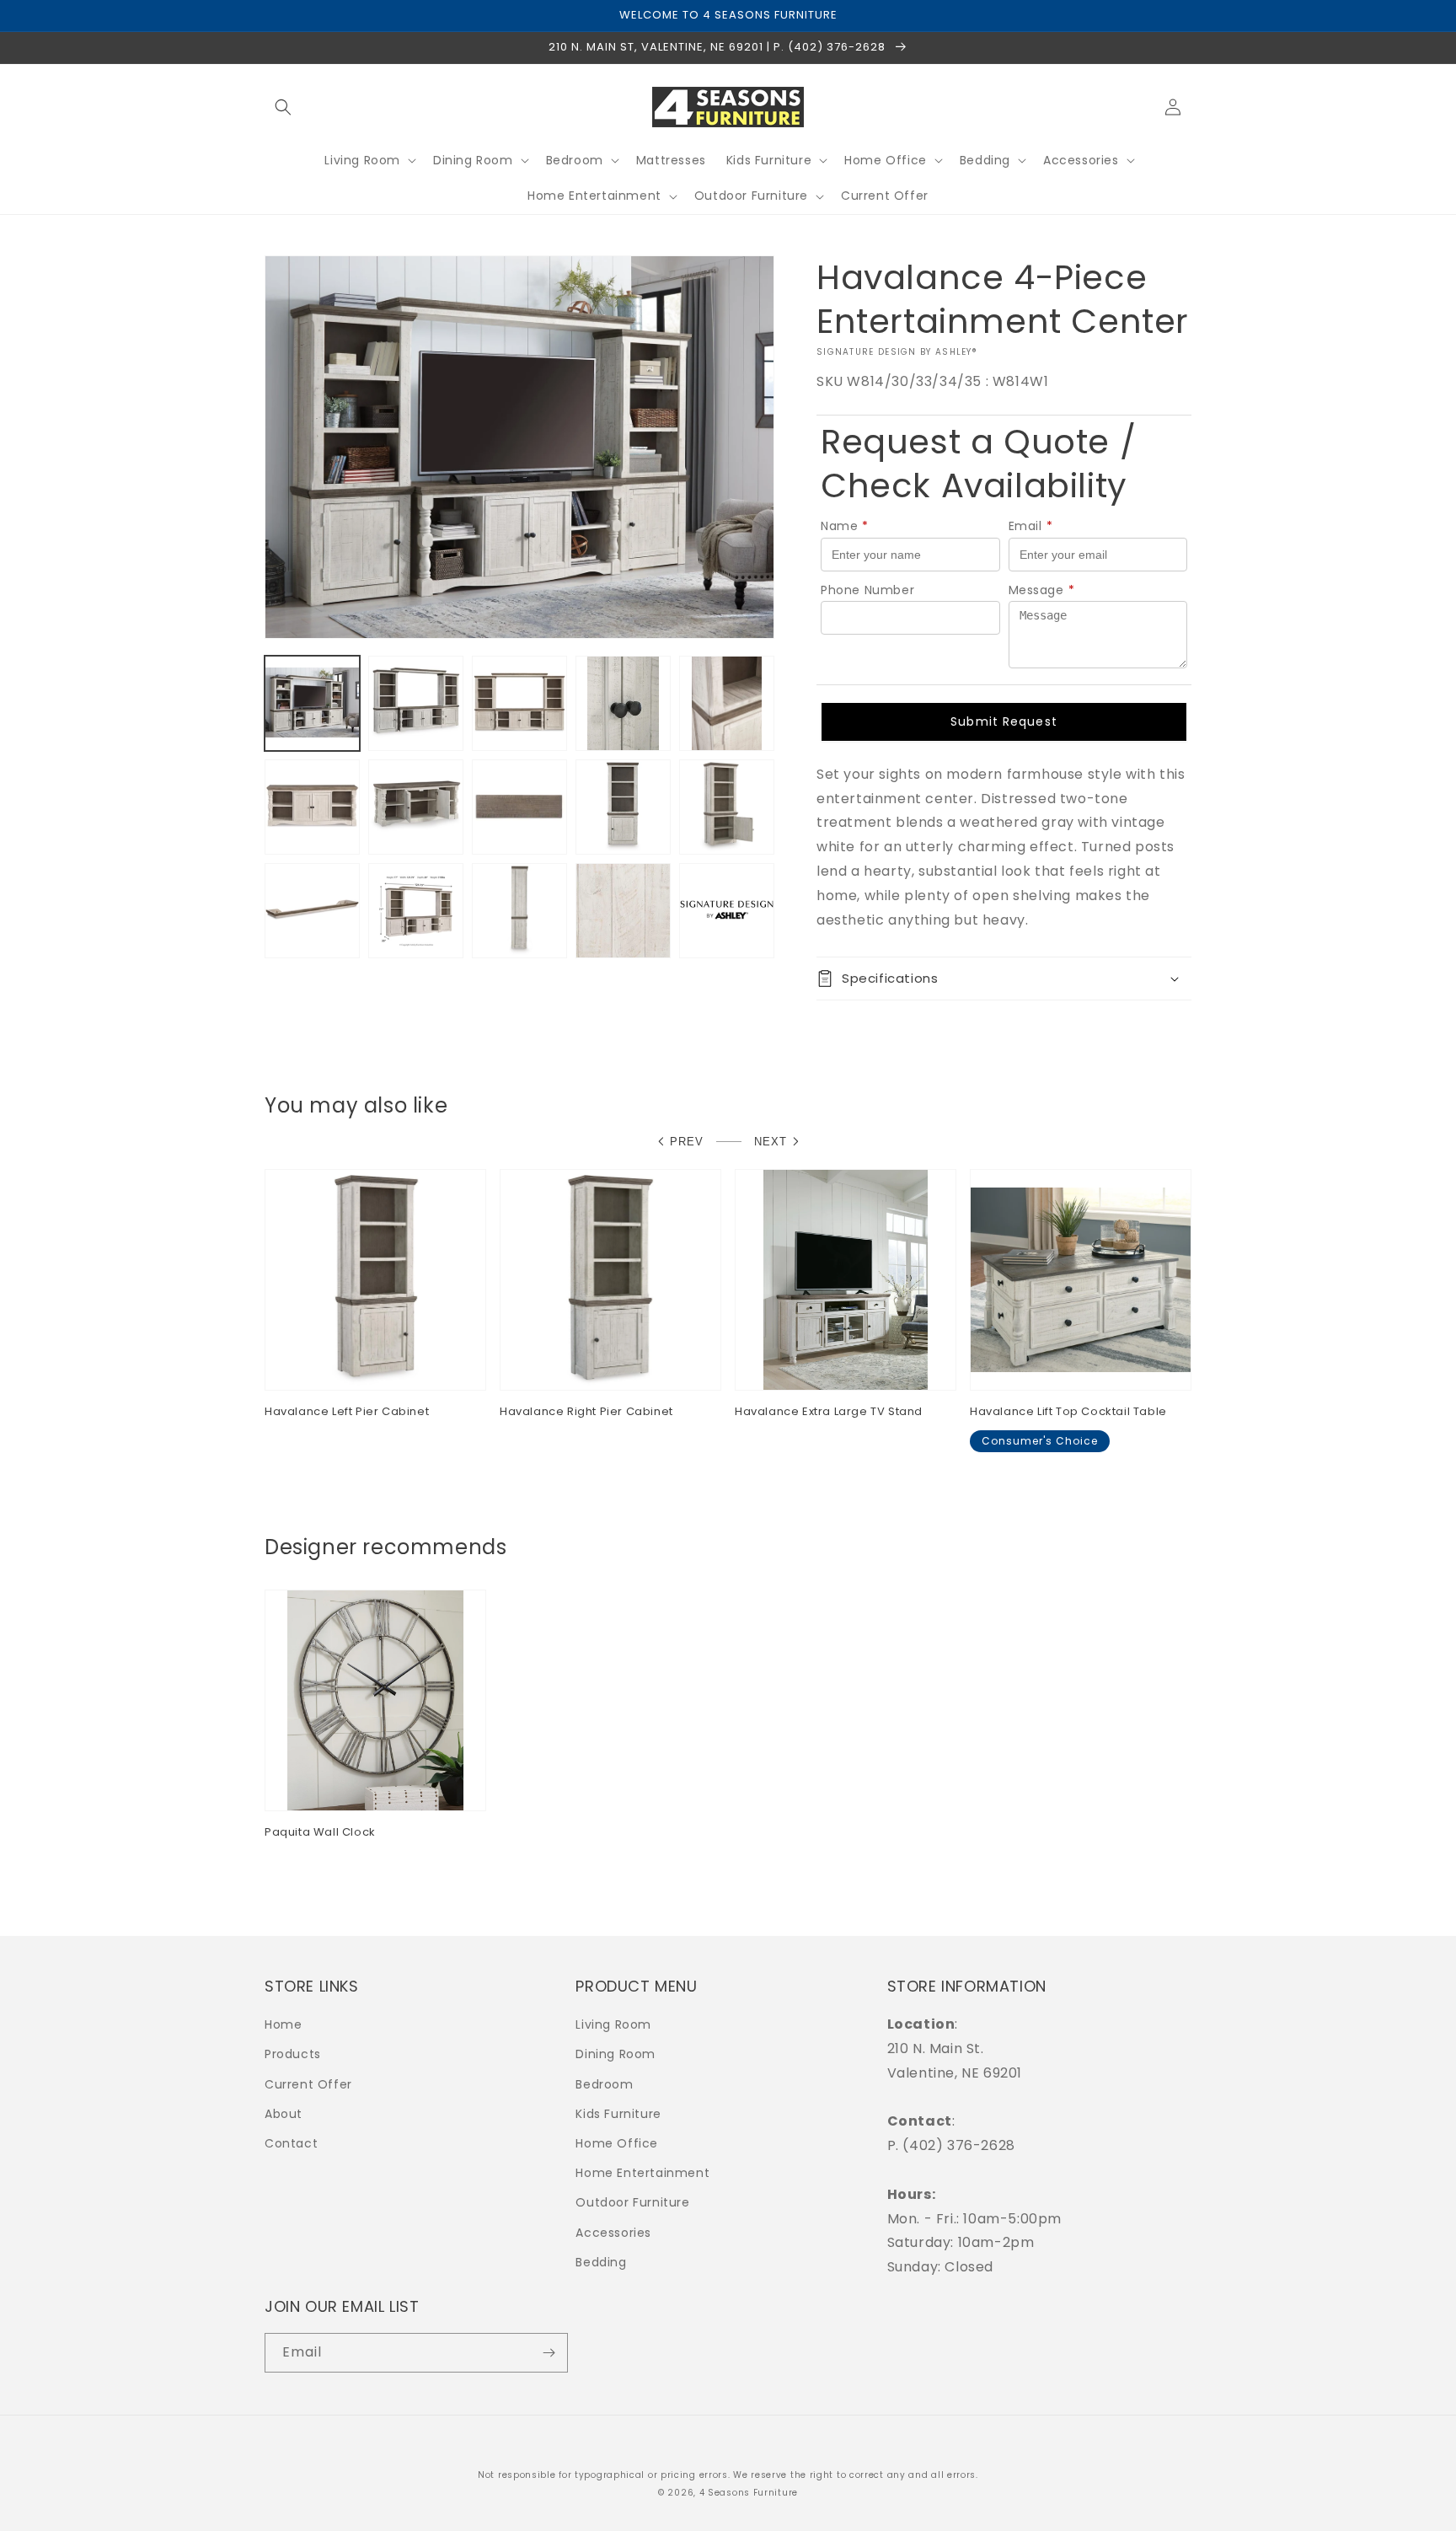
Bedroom (604, 2084)
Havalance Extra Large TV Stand (829, 1412)
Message (1042, 590)
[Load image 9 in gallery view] (623, 807)
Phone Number (867, 590)
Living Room (613, 2024)
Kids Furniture (618, 2114)
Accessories (613, 2233)
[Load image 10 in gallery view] (727, 807)
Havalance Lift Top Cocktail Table (1068, 1412)
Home (283, 2024)
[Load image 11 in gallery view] (312, 911)
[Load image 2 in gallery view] (416, 703)
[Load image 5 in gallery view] (727, 703)
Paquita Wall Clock (320, 1833)
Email (1031, 526)
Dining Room (616, 2054)
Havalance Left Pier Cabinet (347, 1412)
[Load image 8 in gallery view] (519, 807)
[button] (283, 107)
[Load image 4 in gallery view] (623, 703)
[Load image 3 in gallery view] (519, 703)
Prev (687, 1142)
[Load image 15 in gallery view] (727, 911)
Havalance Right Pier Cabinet (586, 1412)
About (284, 2114)
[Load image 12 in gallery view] (416, 911)
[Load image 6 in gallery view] (312, 807)
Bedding (601, 2262)
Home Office (617, 2143)
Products (293, 2054)
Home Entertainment (642, 2173)
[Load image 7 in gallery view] (416, 807)
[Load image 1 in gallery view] (312, 703)
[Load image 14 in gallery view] (623, 911)
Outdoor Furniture (632, 2202)
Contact (291, 2143)
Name (845, 526)
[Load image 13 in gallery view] (519, 911)
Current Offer (308, 2084)
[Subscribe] (549, 2353)
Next (771, 1142)
